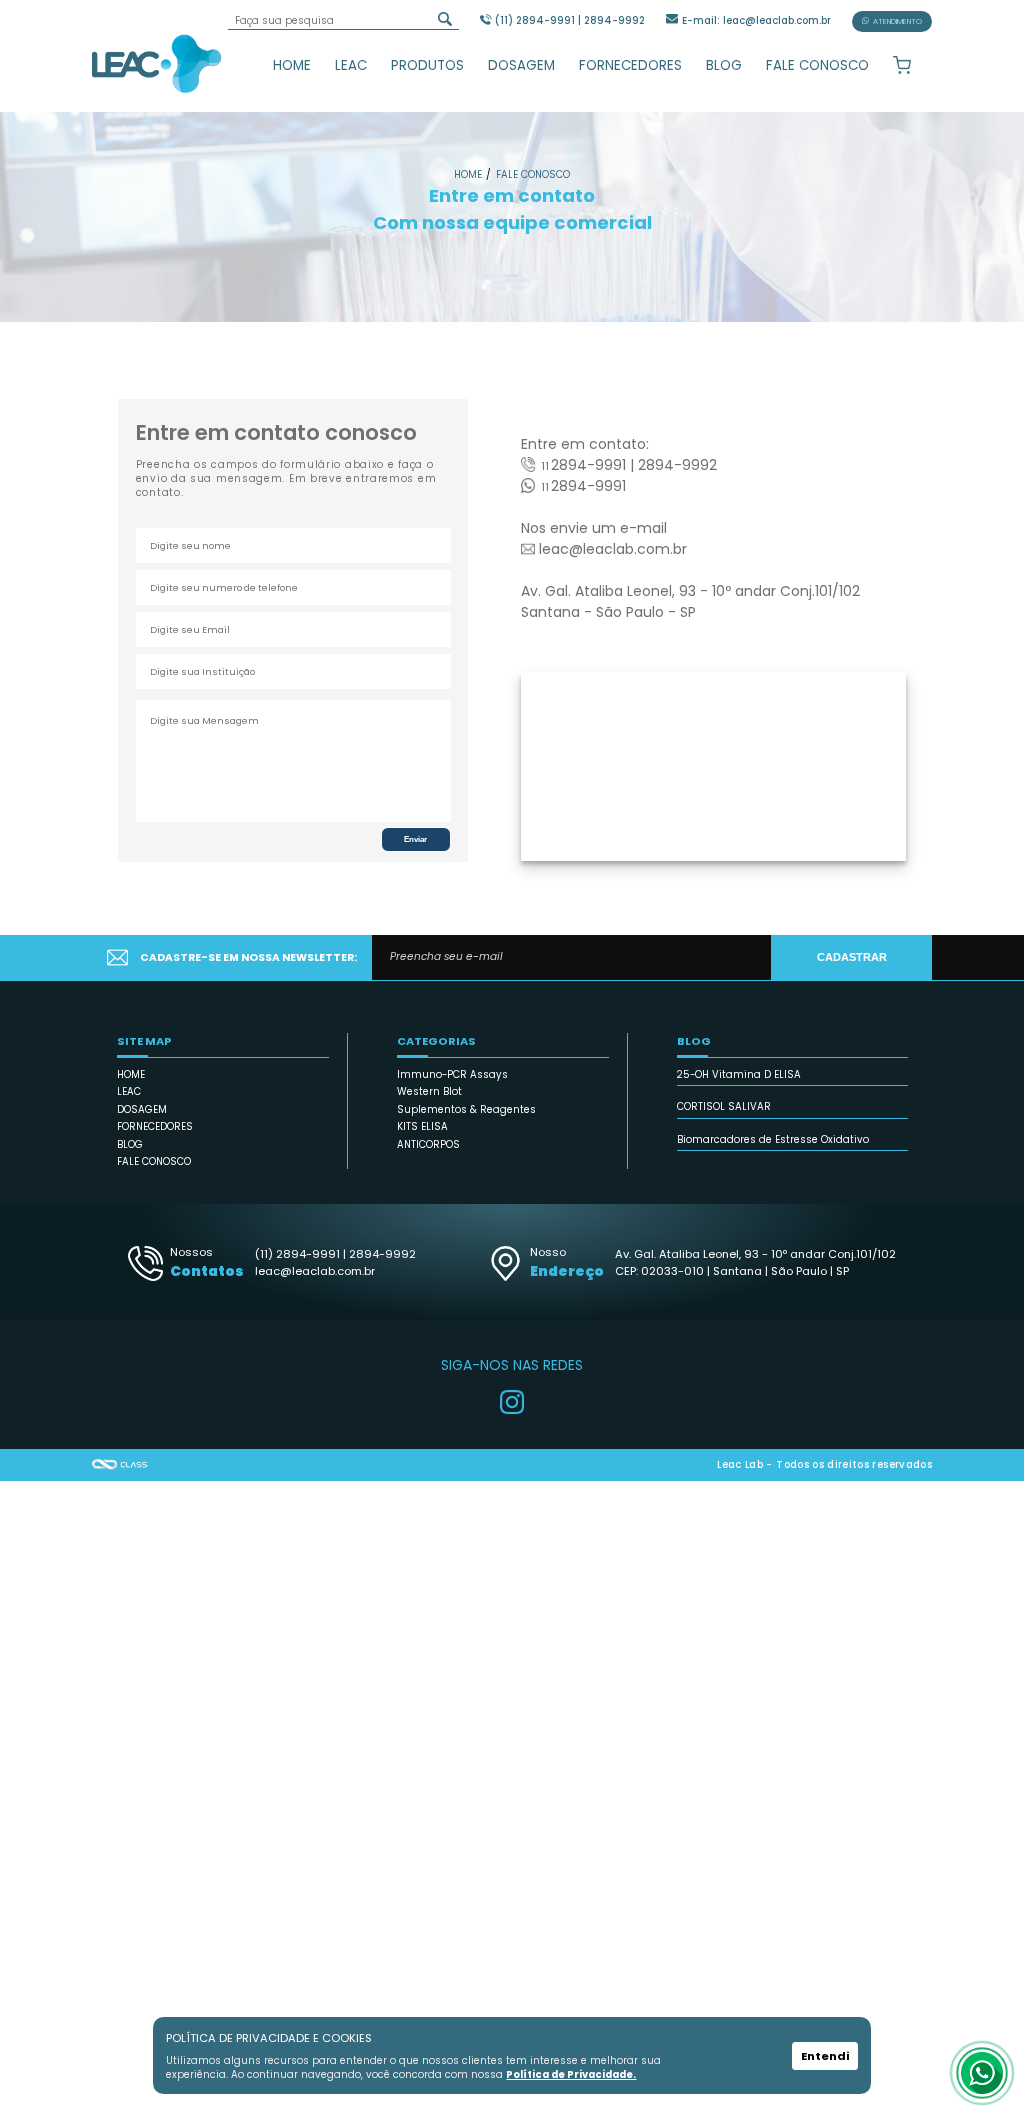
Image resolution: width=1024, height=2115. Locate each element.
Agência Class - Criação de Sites (120, 1465)
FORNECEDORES (630, 65)
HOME (292, 65)
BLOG (724, 65)
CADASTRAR (852, 957)
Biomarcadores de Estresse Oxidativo (773, 1139)
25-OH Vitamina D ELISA (739, 1074)
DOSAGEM (521, 65)
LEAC (351, 65)
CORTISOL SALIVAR (724, 1106)
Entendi (825, 2056)
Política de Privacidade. (571, 2074)
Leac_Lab (157, 63)
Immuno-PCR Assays (452, 1074)
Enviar (415, 839)
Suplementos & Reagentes (466, 1109)
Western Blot (429, 1091)
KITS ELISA (422, 1126)
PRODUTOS (427, 65)
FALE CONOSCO (817, 65)
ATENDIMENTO (897, 21)
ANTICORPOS (428, 1144)
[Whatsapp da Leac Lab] (982, 2073)
